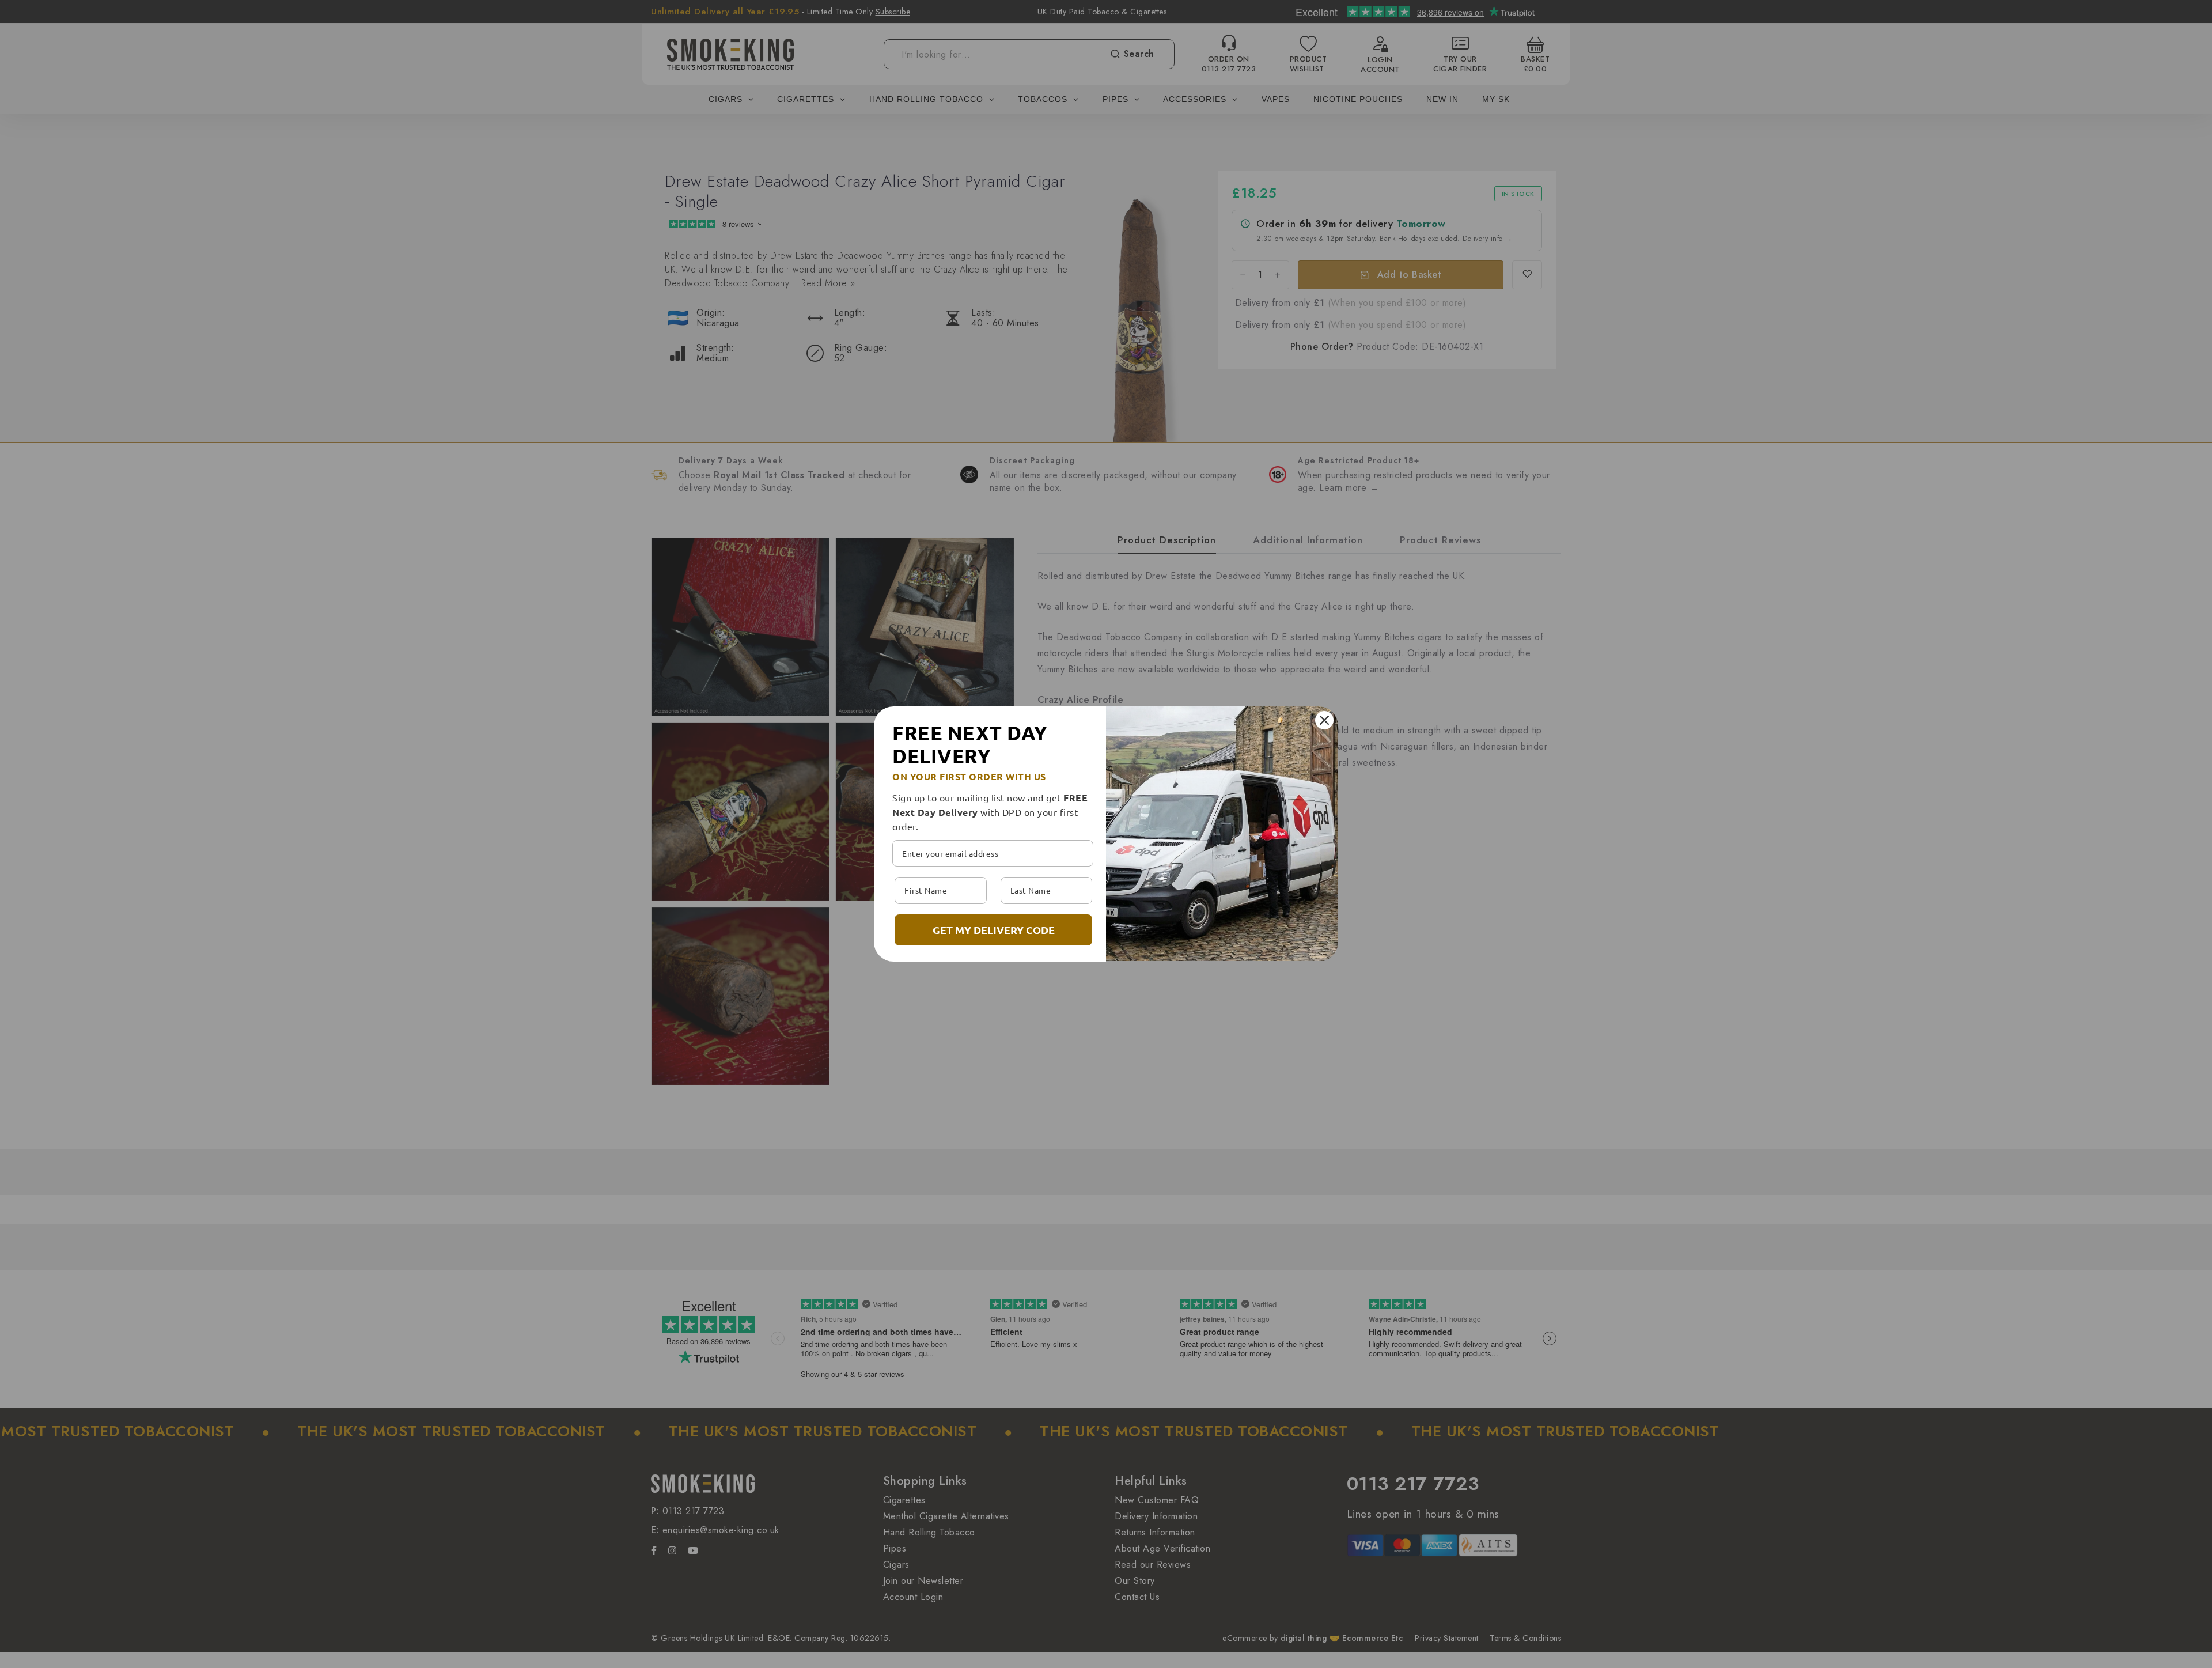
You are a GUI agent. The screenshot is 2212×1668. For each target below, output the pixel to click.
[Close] (1324, 720)
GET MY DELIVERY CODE (994, 930)
